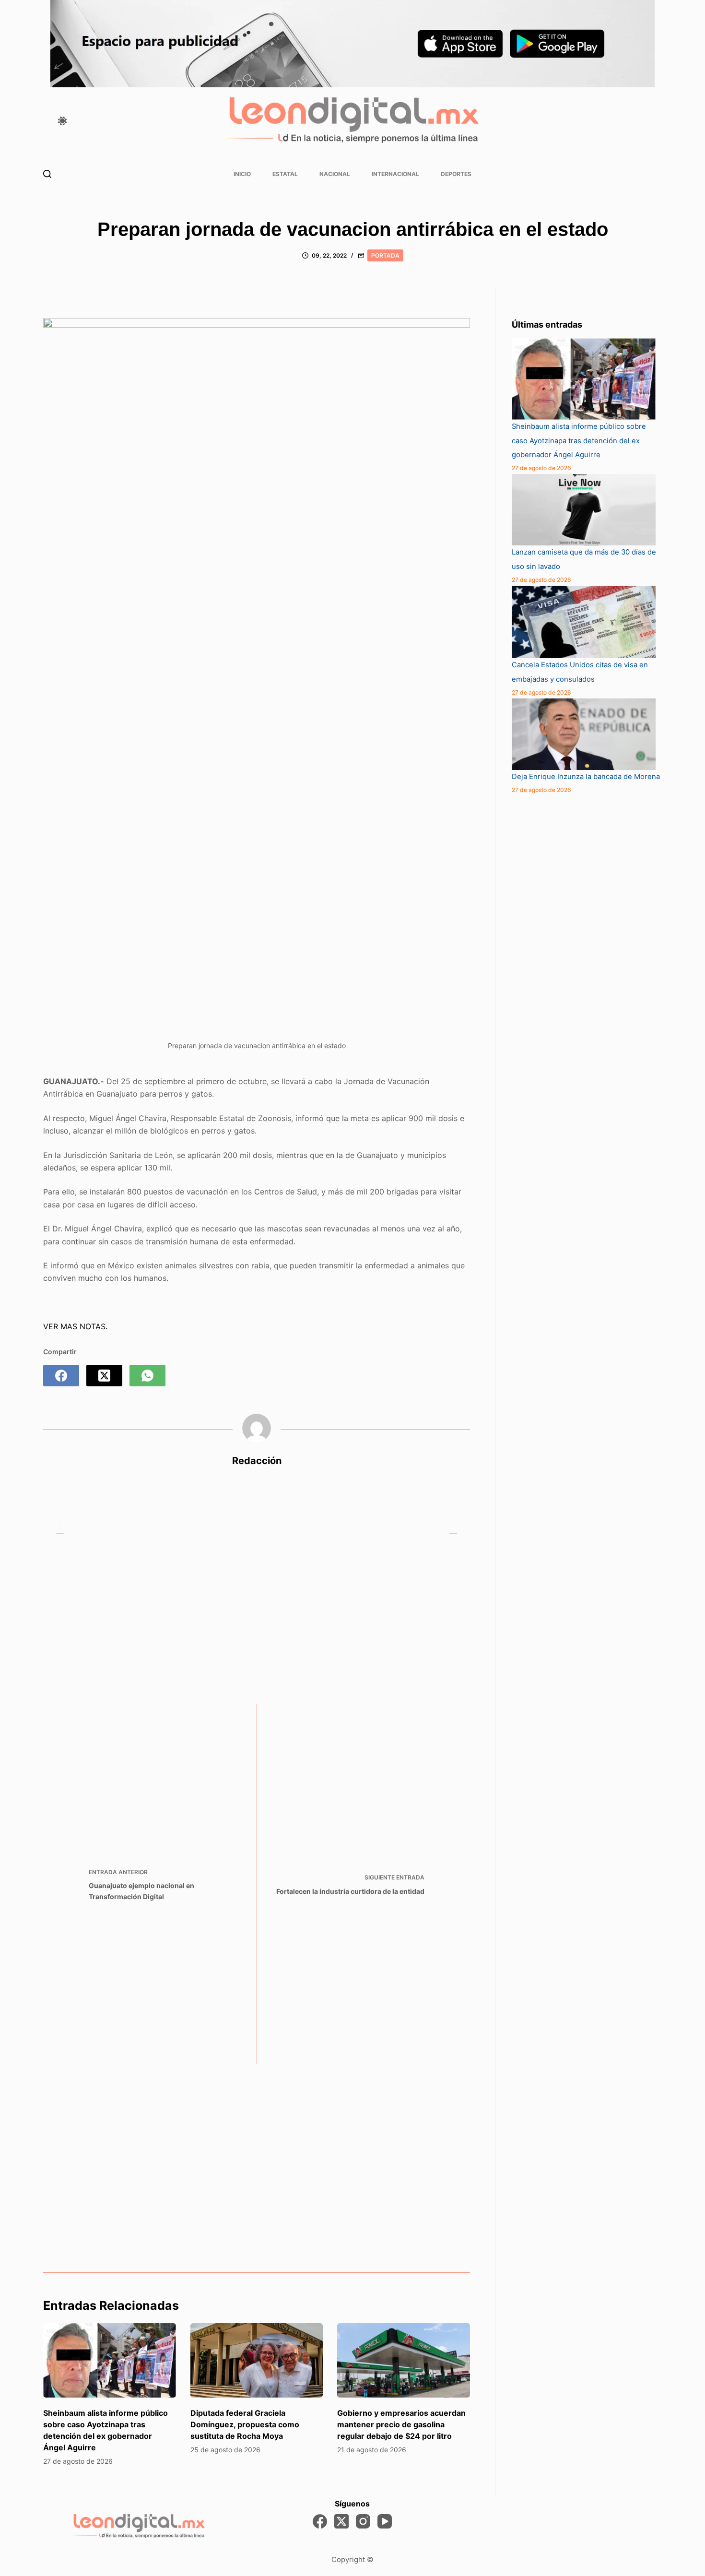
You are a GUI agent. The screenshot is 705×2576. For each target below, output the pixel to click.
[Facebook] (61, 1376)
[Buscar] (47, 174)
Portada (385, 255)
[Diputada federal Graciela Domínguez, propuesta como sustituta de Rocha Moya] (257, 2361)
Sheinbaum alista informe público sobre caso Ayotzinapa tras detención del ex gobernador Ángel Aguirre (579, 441)
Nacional (335, 174)
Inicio (242, 174)
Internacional (395, 174)
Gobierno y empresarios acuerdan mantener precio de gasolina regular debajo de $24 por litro (401, 2424)
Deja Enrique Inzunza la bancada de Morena (586, 777)
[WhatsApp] (147, 1376)
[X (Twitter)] (104, 1376)
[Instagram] (363, 2521)
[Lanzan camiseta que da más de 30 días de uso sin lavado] (584, 510)
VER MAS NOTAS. (75, 1326)
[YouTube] (385, 2521)
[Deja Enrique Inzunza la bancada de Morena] (584, 734)
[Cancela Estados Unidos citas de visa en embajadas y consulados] (584, 622)
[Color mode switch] (62, 121)
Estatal (285, 174)
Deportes (456, 174)
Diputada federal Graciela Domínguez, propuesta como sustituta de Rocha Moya (245, 2424)
